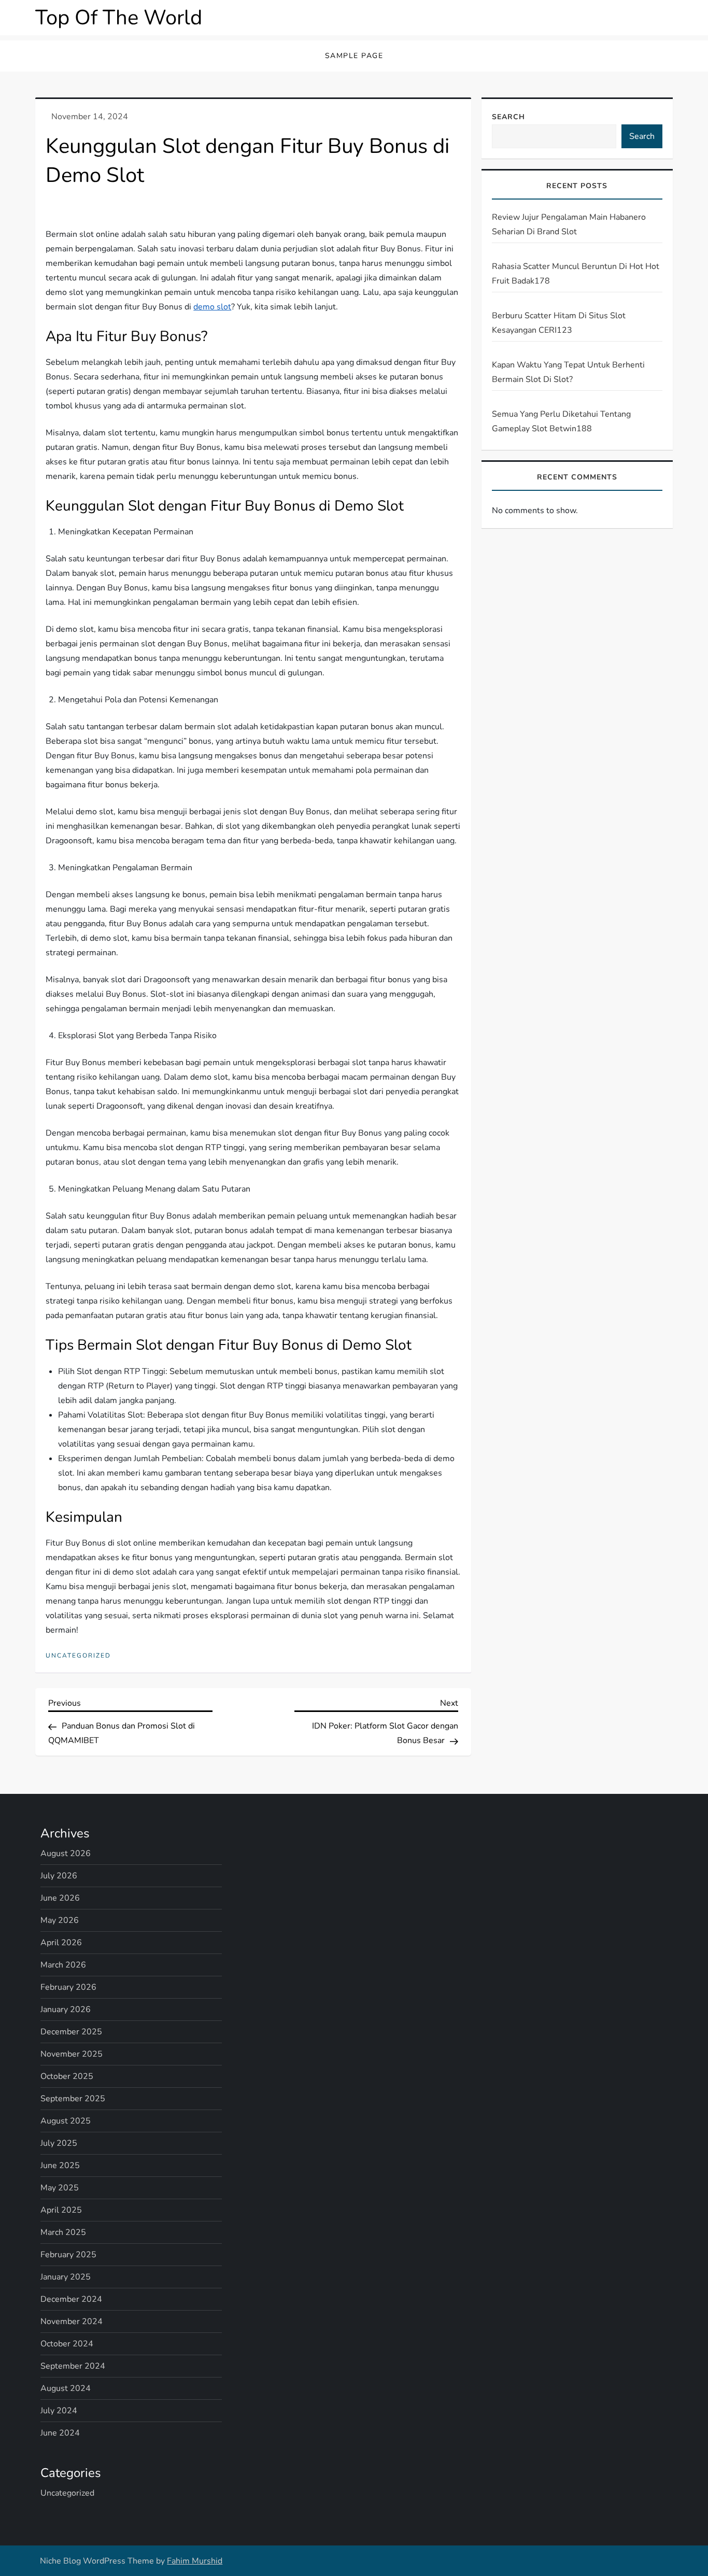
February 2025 (68, 2255)
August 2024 (66, 2388)
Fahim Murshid (195, 2561)
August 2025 (66, 2121)
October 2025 (67, 2076)
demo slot (212, 307)
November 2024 (72, 2322)
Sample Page (354, 56)
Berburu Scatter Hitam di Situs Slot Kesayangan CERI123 (559, 323)
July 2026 (59, 1876)
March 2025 (63, 2232)
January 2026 (66, 2009)
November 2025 (72, 2054)
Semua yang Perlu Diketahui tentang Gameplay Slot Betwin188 (561, 421)
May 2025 (60, 2188)
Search (508, 117)
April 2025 (61, 2210)
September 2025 (73, 2099)
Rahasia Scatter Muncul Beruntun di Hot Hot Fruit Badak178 (576, 274)
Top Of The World (119, 18)
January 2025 (66, 2277)
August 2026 (66, 1853)
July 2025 (59, 2143)
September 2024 (73, 2366)
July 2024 (59, 2411)
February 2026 (68, 1987)
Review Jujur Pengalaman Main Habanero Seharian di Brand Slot (569, 224)
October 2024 (67, 2344)
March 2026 (63, 1965)
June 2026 (60, 1898)
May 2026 (60, 1920)
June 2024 (60, 2433)
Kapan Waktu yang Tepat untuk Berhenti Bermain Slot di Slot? (568, 372)
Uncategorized (78, 1656)
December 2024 (71, 2299)
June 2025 (60, 2165)
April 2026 (61, 1943)
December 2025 (71, 2032)
